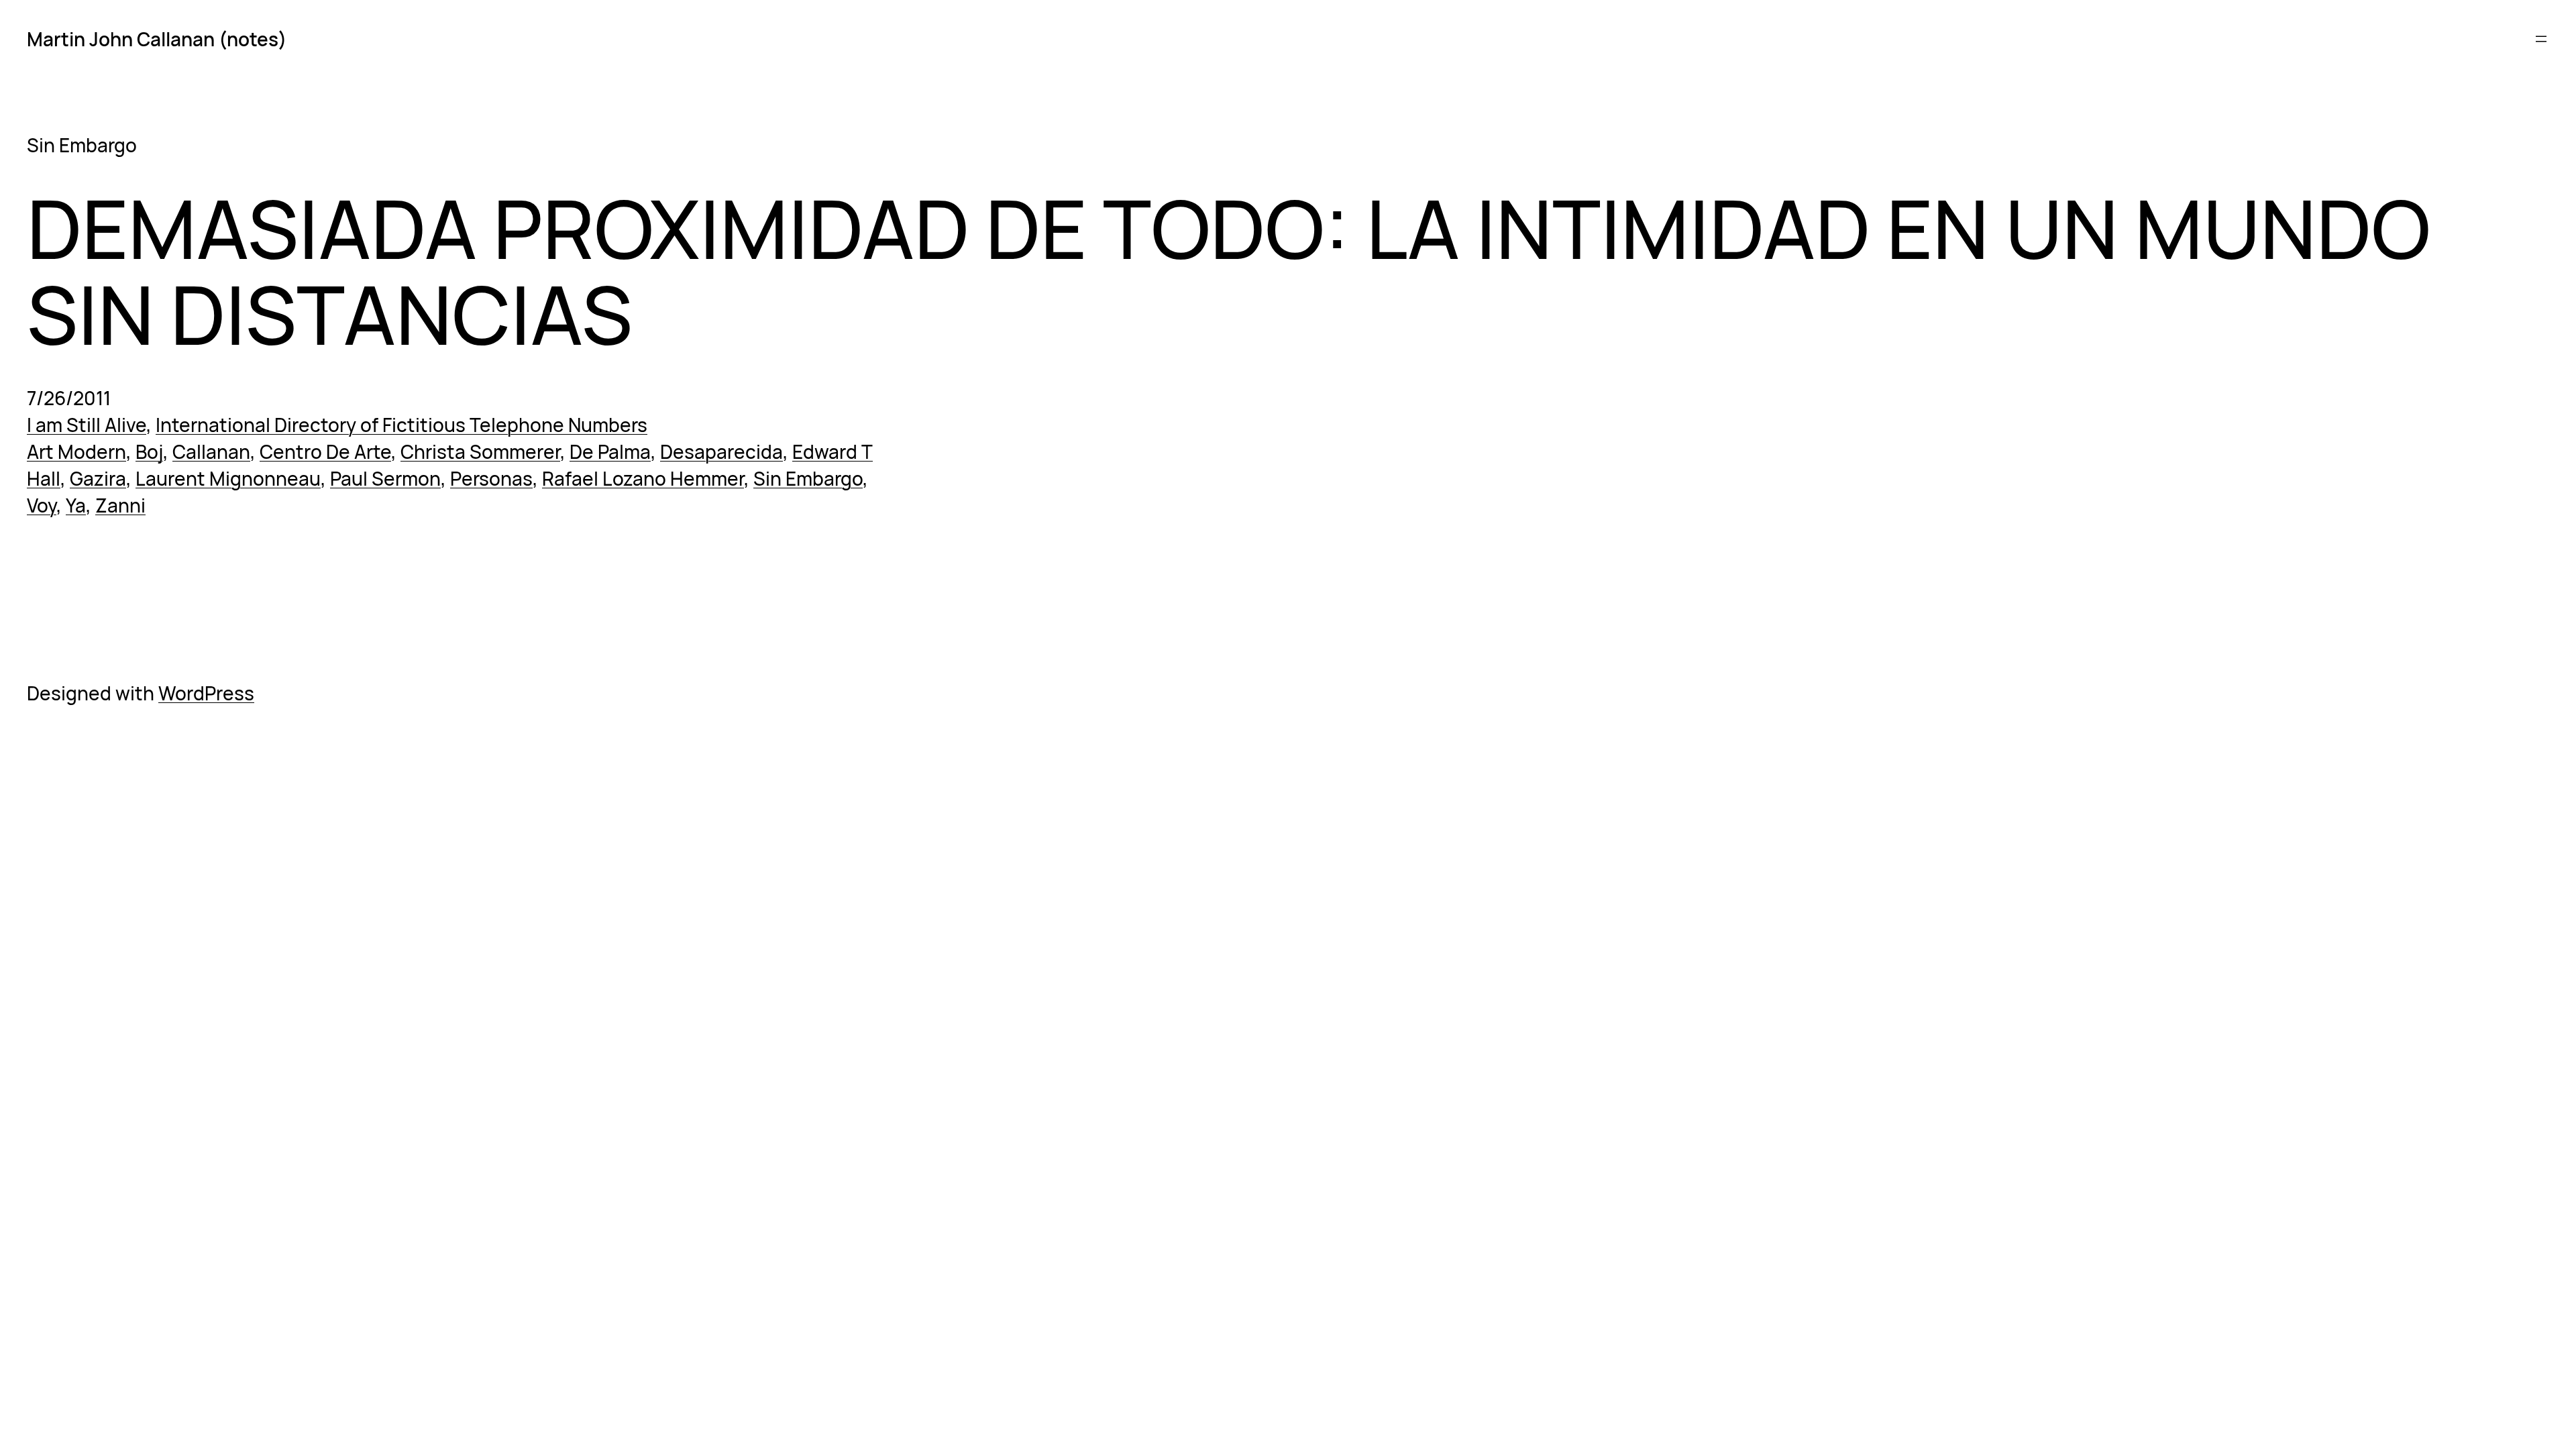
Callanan (211, 451)
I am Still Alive (87, 425)
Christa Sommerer (480, 451)
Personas (491, 478)
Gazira (98, 478)
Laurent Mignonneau (228, 478)
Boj (149, 451)
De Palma (610, 451)
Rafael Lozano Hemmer (643, 478)
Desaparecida (721, 451)
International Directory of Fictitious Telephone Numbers (401, 425)
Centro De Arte (325, 451)
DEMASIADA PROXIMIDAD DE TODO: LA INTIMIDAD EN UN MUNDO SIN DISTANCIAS (1229, 271)
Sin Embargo (808, 478)
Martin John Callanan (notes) (157, 39)
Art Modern (76, 451)
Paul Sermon (385, 478)
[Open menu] (2541, 39)
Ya (76, 505)
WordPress (206, 693)
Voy (42, 505)
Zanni (120, 505)
